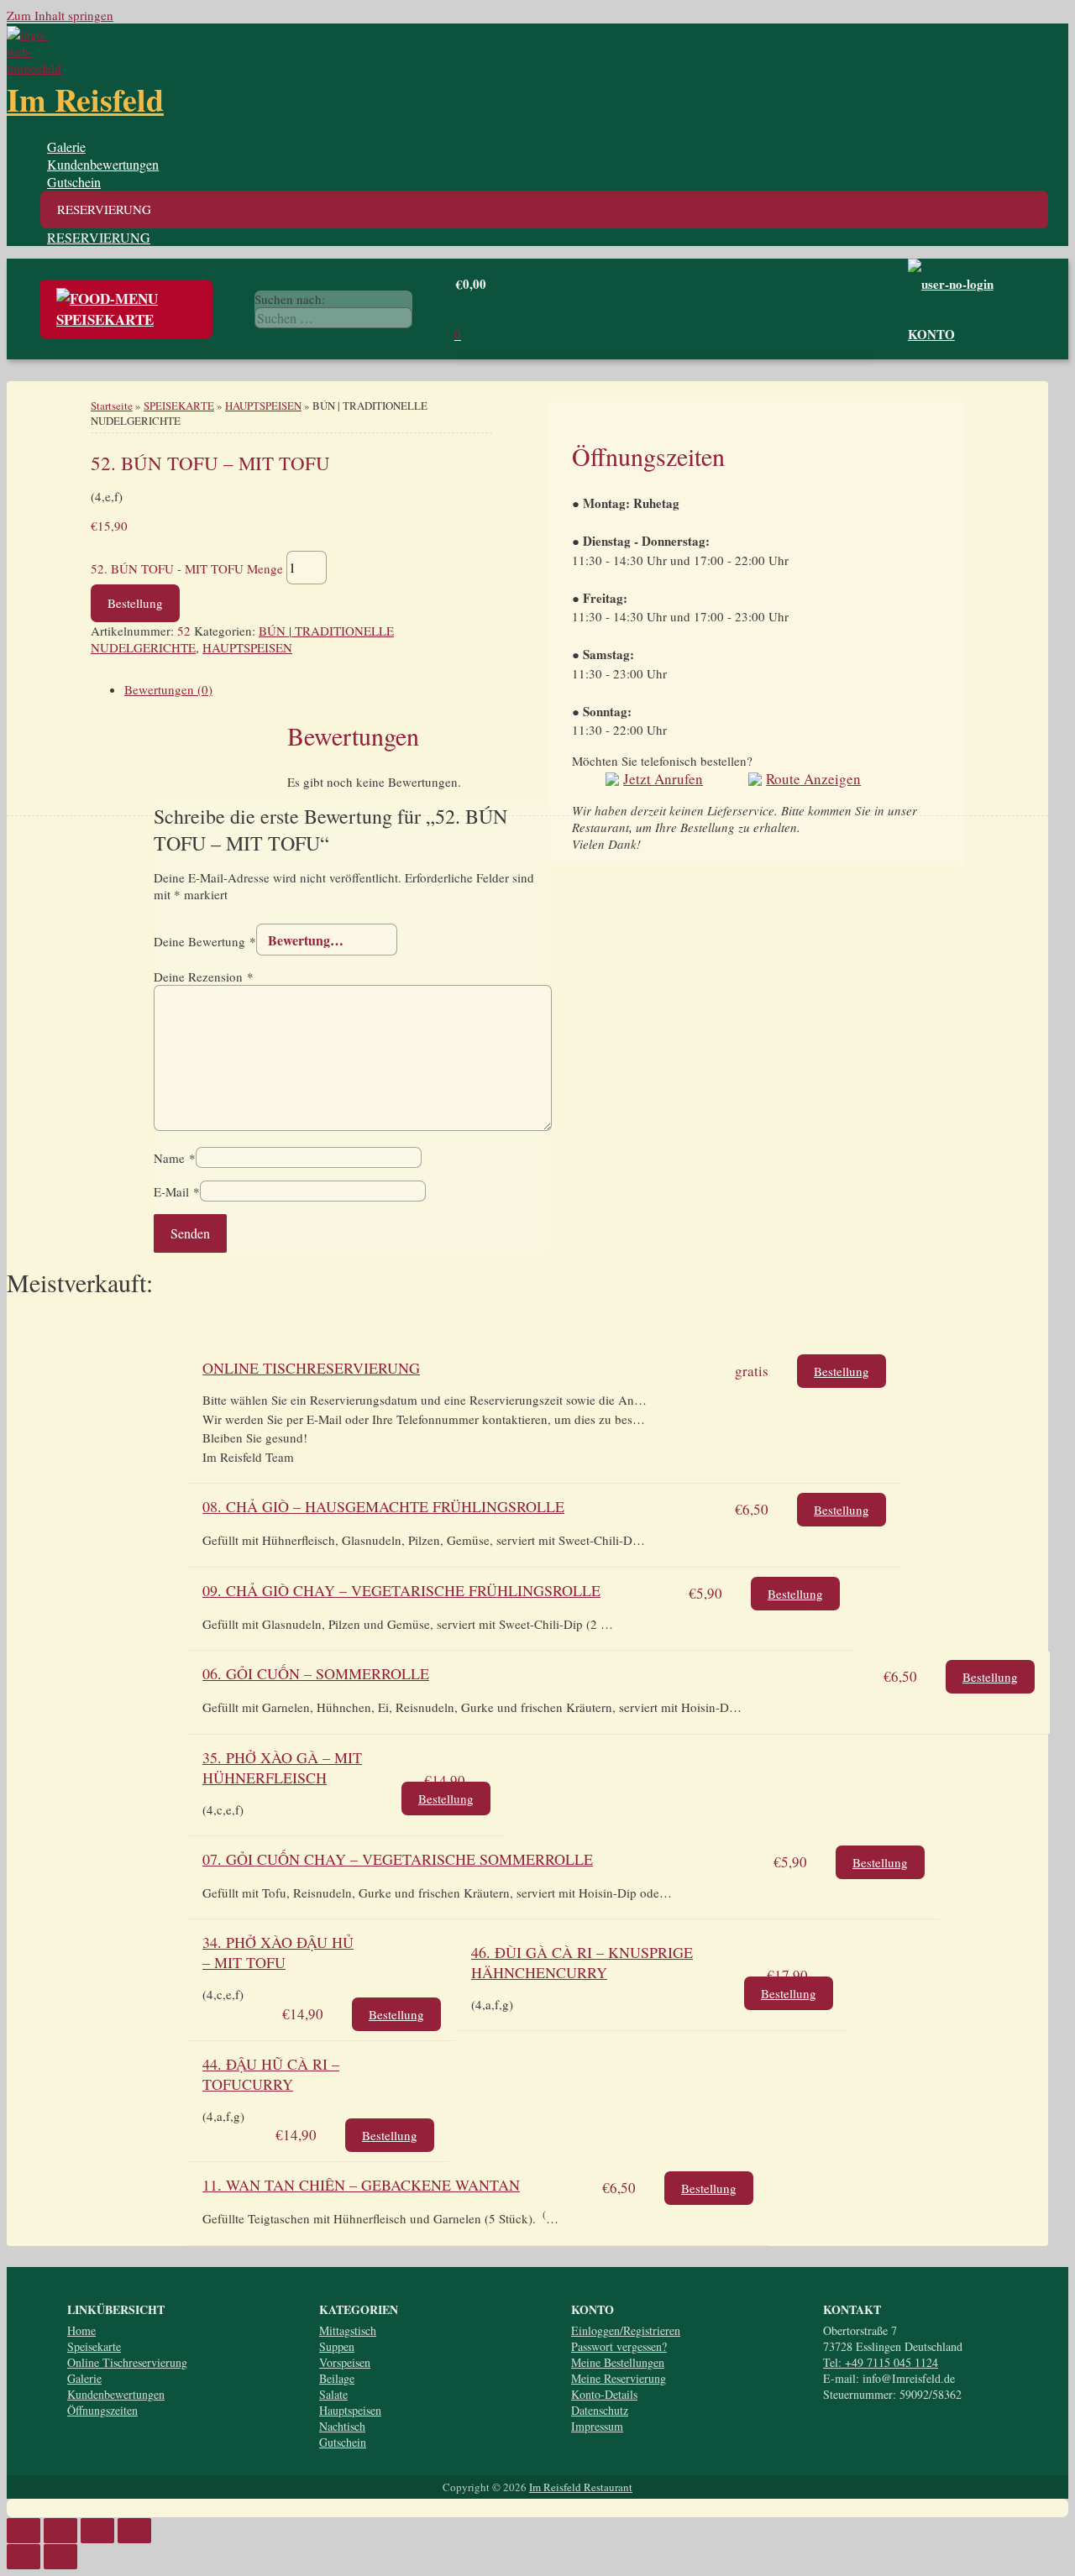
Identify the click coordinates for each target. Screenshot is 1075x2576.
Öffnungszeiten (102, 2410)
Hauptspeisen (350, 2410)
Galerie (66, 147)
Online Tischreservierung (127, 2362)
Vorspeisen (345, 2362)
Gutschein (74, 182)
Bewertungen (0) (168, 689)
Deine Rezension (204, 976)
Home (81, 2330)
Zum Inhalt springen (60, 15)
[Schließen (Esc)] (24, 2531)
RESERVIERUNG (99, 237)
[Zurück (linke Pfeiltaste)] (24, 2557)
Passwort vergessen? (619, 2346)
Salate (333, 2394)
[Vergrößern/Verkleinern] (134, 2531)
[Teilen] (60, 2531)
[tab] (544, 539)
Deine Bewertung (205, 940)
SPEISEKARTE (179, 406)
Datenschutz (600, 2410)
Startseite (112, 406)
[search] (333, 318)
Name (175, 1158)
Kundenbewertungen (103, 164)
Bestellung (135, 603)
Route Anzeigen (813, 779)
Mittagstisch (348, 2330)
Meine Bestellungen (618, 2362)
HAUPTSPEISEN (263, 406)
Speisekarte (94, 2346)
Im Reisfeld (85, 99)
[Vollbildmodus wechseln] (97, 2531)
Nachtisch (342, 2426)
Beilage (337, 2378)
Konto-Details (604, 2394)
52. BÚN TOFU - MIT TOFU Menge (187, 568)
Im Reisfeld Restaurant (581, 2487)
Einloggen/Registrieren (626, 2330)
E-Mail (177, 1191)
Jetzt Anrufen (663, 779)
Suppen (337, 2346)
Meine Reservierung (619, 2378)
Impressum (597, 2426)
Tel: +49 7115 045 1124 (881, 2362)
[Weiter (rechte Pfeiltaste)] (60, 2557)
